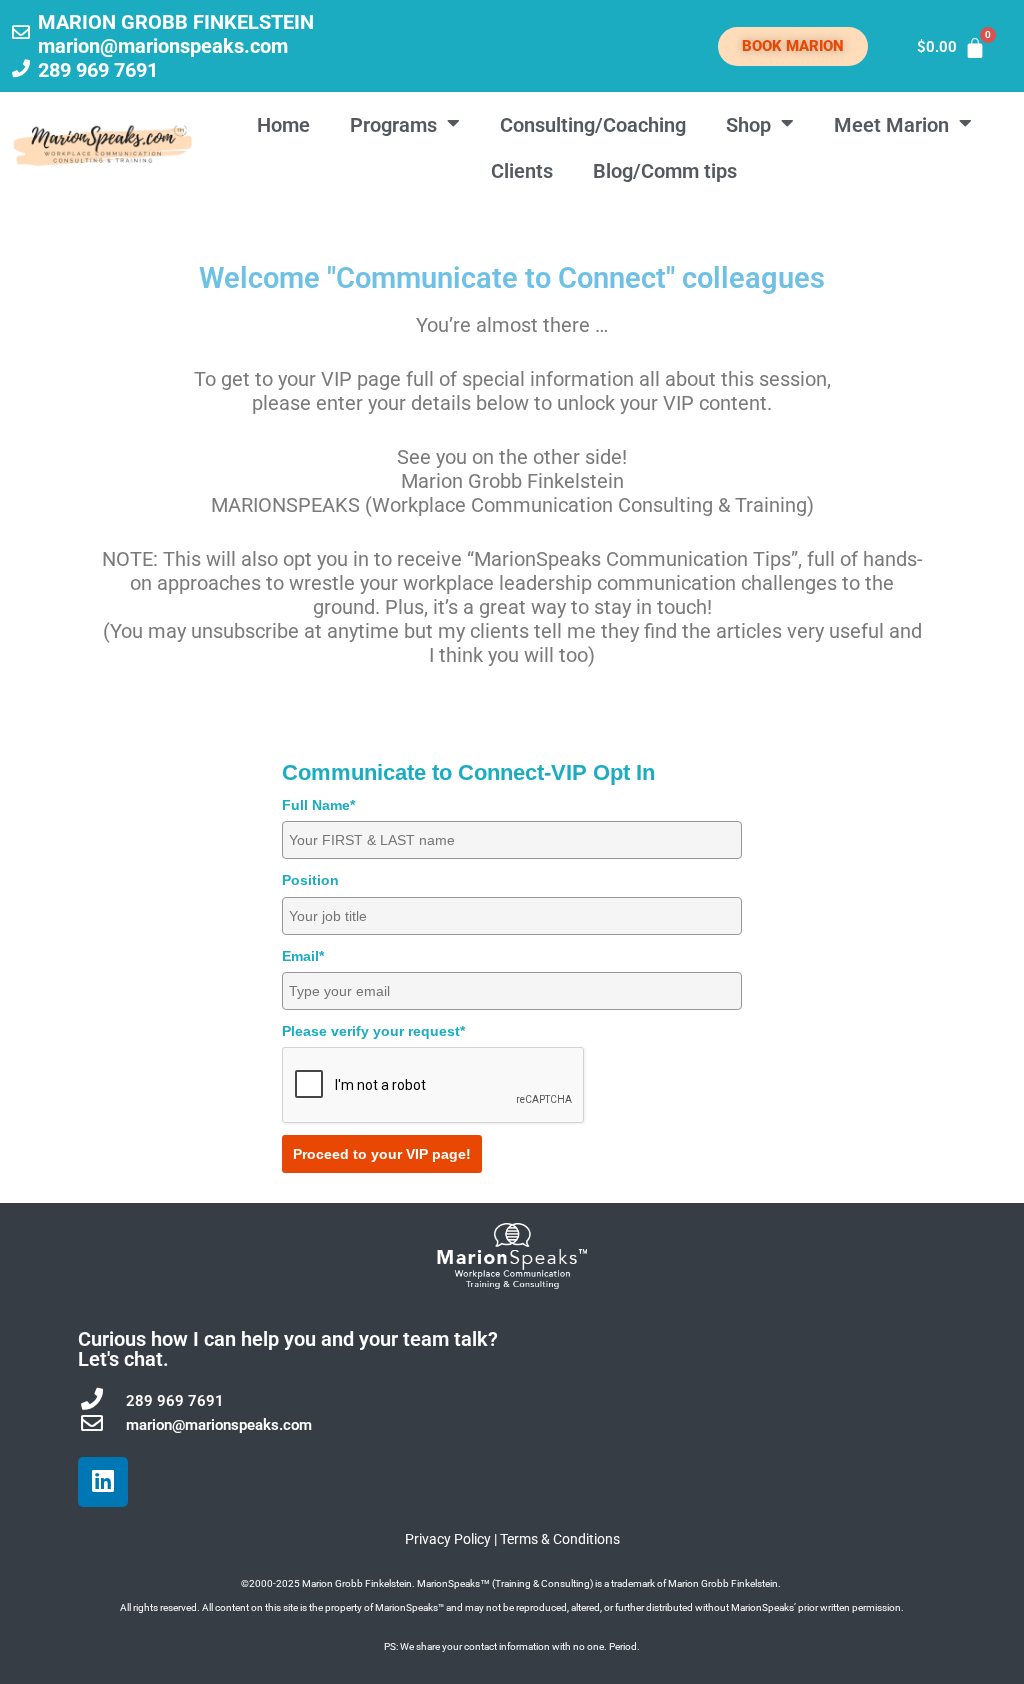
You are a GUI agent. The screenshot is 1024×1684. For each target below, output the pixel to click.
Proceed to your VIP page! (382, 1154)
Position (310, 880)
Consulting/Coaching (593, 125)
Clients (522, 171)
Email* (303, 956)
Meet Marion (891, 125)
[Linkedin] (103, 1482)
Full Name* (318, 805)
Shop (748, 125)
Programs (393, 125)
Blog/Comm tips (665, 171)
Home (283, 125)
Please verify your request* (373, 1031)
